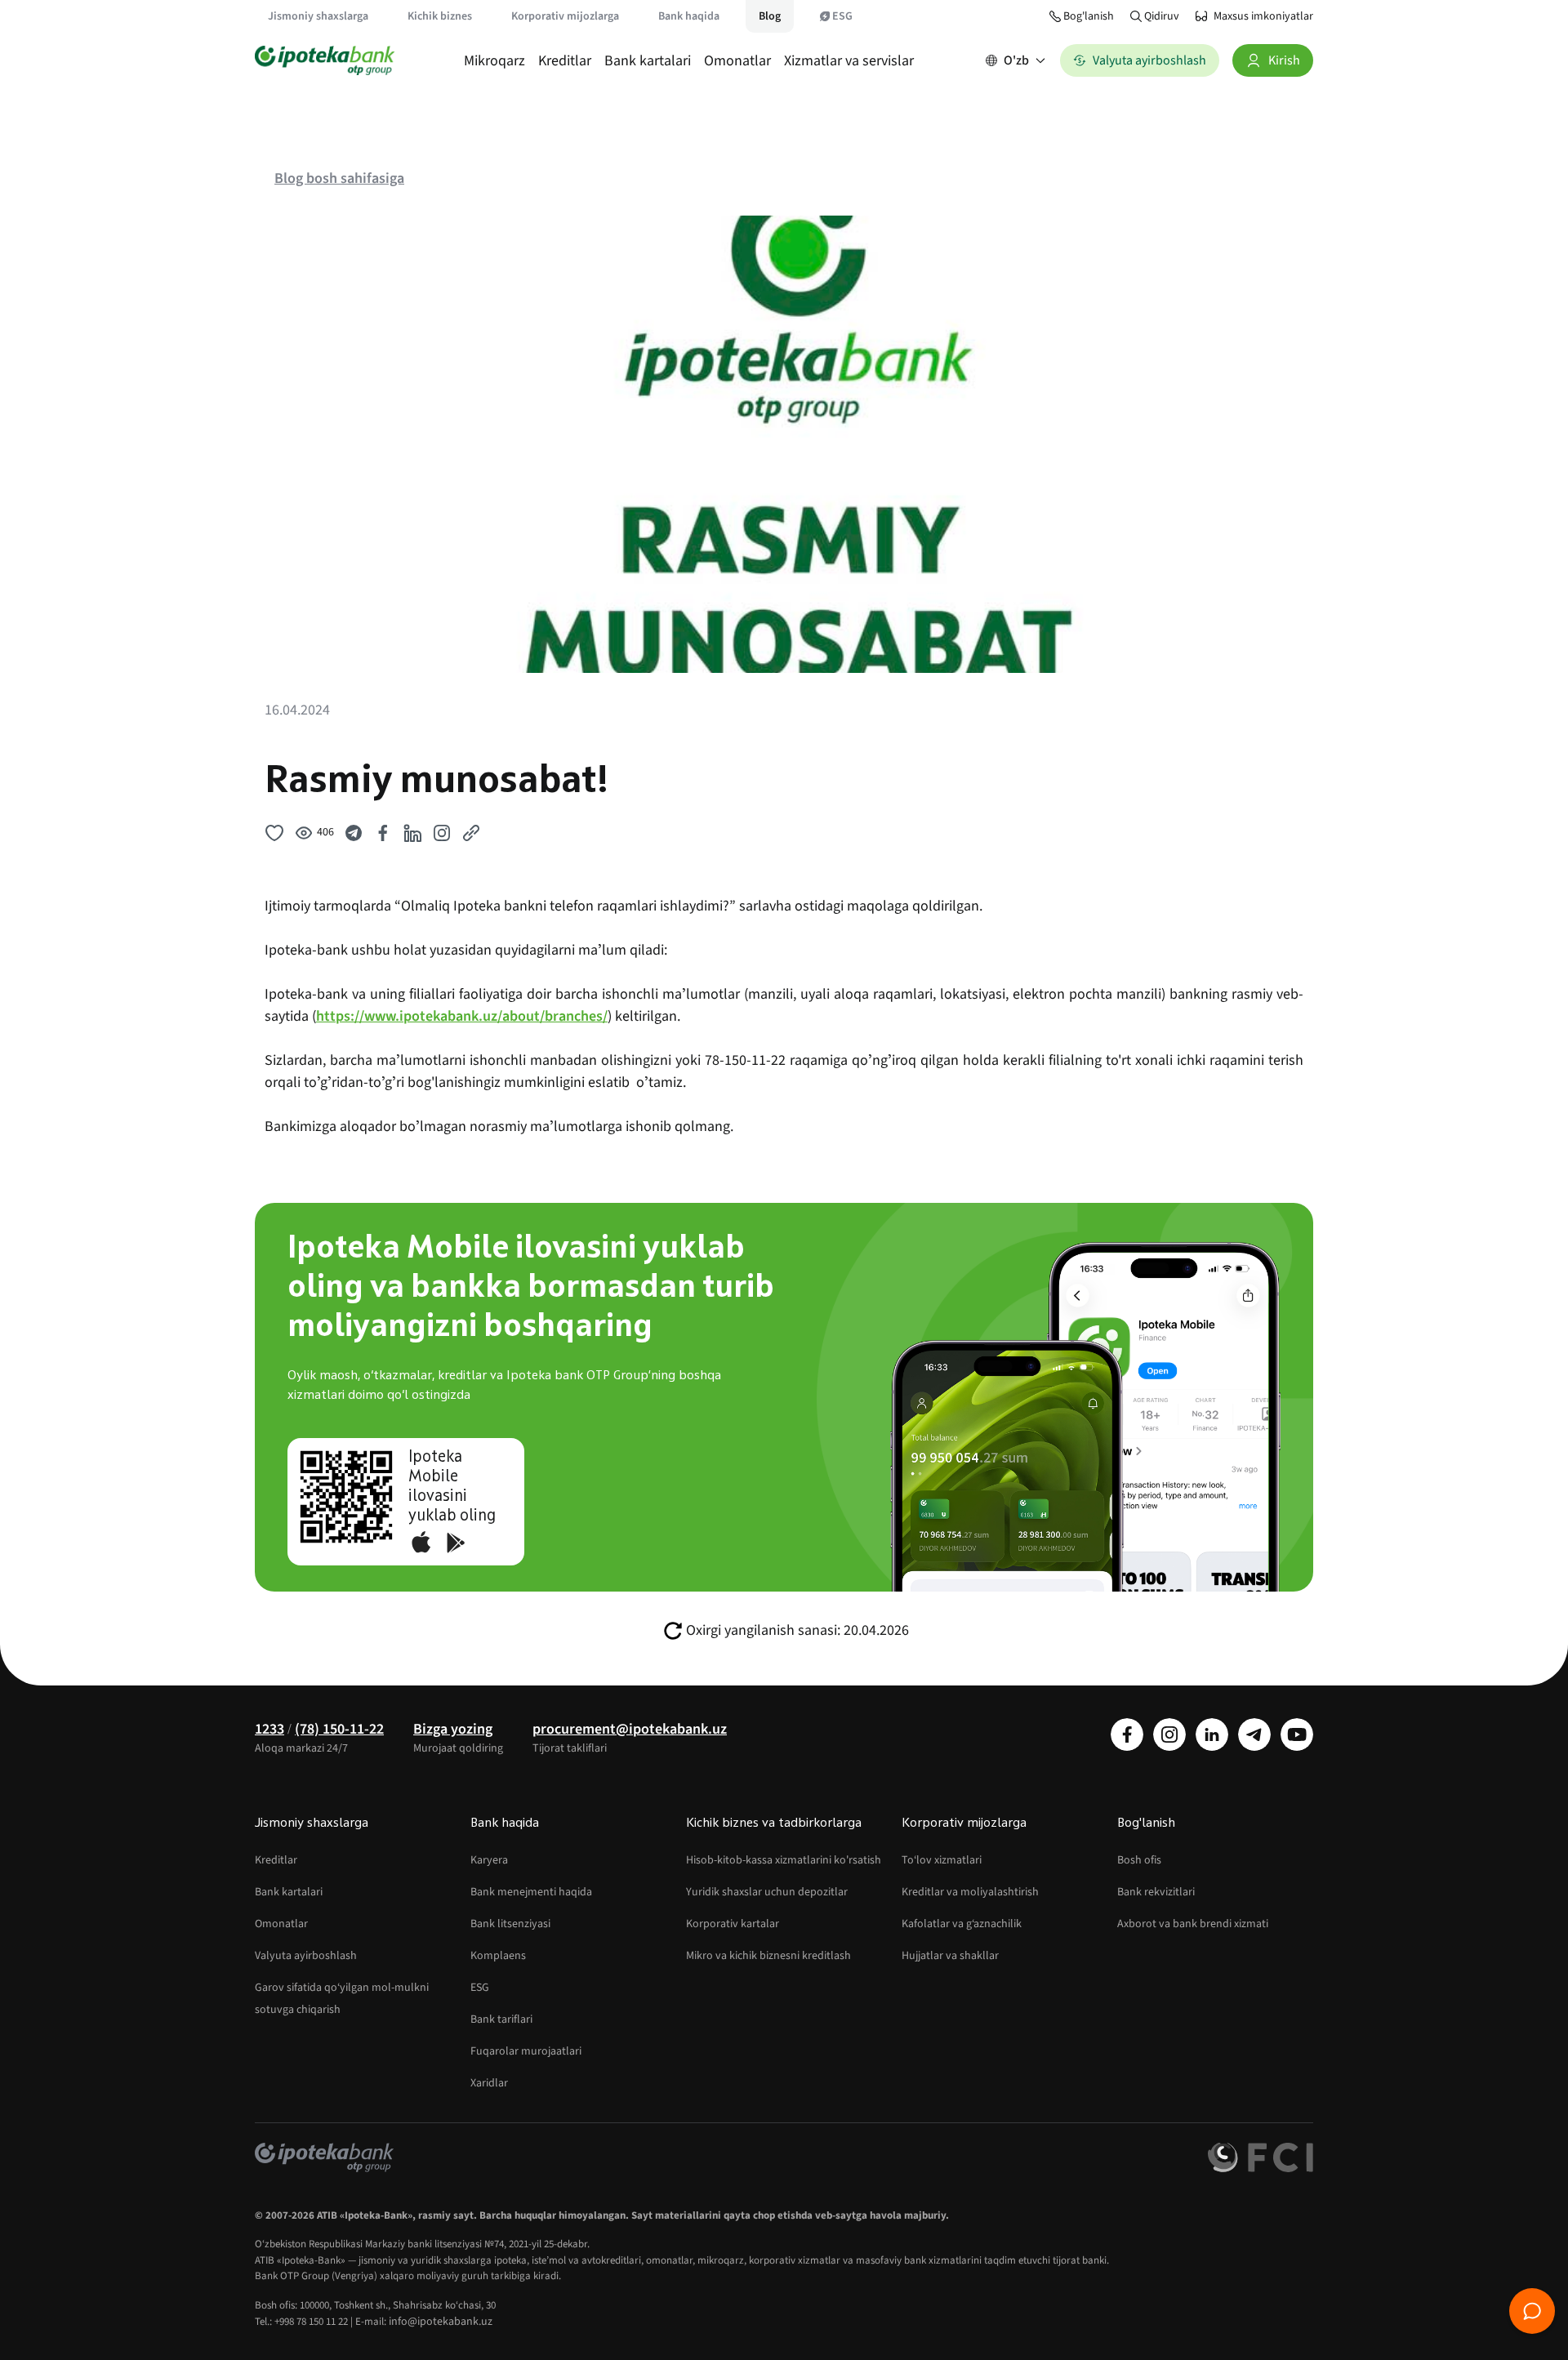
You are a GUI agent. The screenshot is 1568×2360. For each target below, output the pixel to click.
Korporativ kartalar (733, 1924)
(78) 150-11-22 (339, 1729)
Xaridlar (489, 2083)
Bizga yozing (453, 1729)
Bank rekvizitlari (1156, 1892)
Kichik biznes (440, 16)
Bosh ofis (1139, 1860)
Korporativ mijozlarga (565, 16)
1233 (269, 1729)
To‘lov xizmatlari (942, 1860)
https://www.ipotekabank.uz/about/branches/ (462, 1016)
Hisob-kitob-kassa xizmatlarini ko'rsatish (784, 1860)
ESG (842, 16)
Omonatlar (737, 61)
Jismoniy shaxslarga (318, 16)
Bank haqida (689, 16)
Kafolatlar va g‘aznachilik (962, 1924)
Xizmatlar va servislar (849, 61)
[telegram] (1254, 1734)
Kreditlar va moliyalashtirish (970, 1892)
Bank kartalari (648, 61)
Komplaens (498, 1956)
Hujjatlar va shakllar (950, 1956)
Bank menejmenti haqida (531, 1892)
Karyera (489, 1860)
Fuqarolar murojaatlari (526, 2051)
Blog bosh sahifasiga (339, 178)
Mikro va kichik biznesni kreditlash (768, 1956)
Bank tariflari (501, 2019)
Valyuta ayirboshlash (306, 1956)
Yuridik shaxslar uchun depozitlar (767, 1892)
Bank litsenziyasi (510, 1924)
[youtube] (1297, 1734)
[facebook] (1127, 1734)
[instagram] (1169, 1734)
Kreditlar (565, 61)
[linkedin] (1212, 1734)
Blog (770, 16)
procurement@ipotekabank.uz (630, 1729)
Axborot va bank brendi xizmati (1193, 1924)
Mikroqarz (494, 61)
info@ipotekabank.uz (441, 2322)
